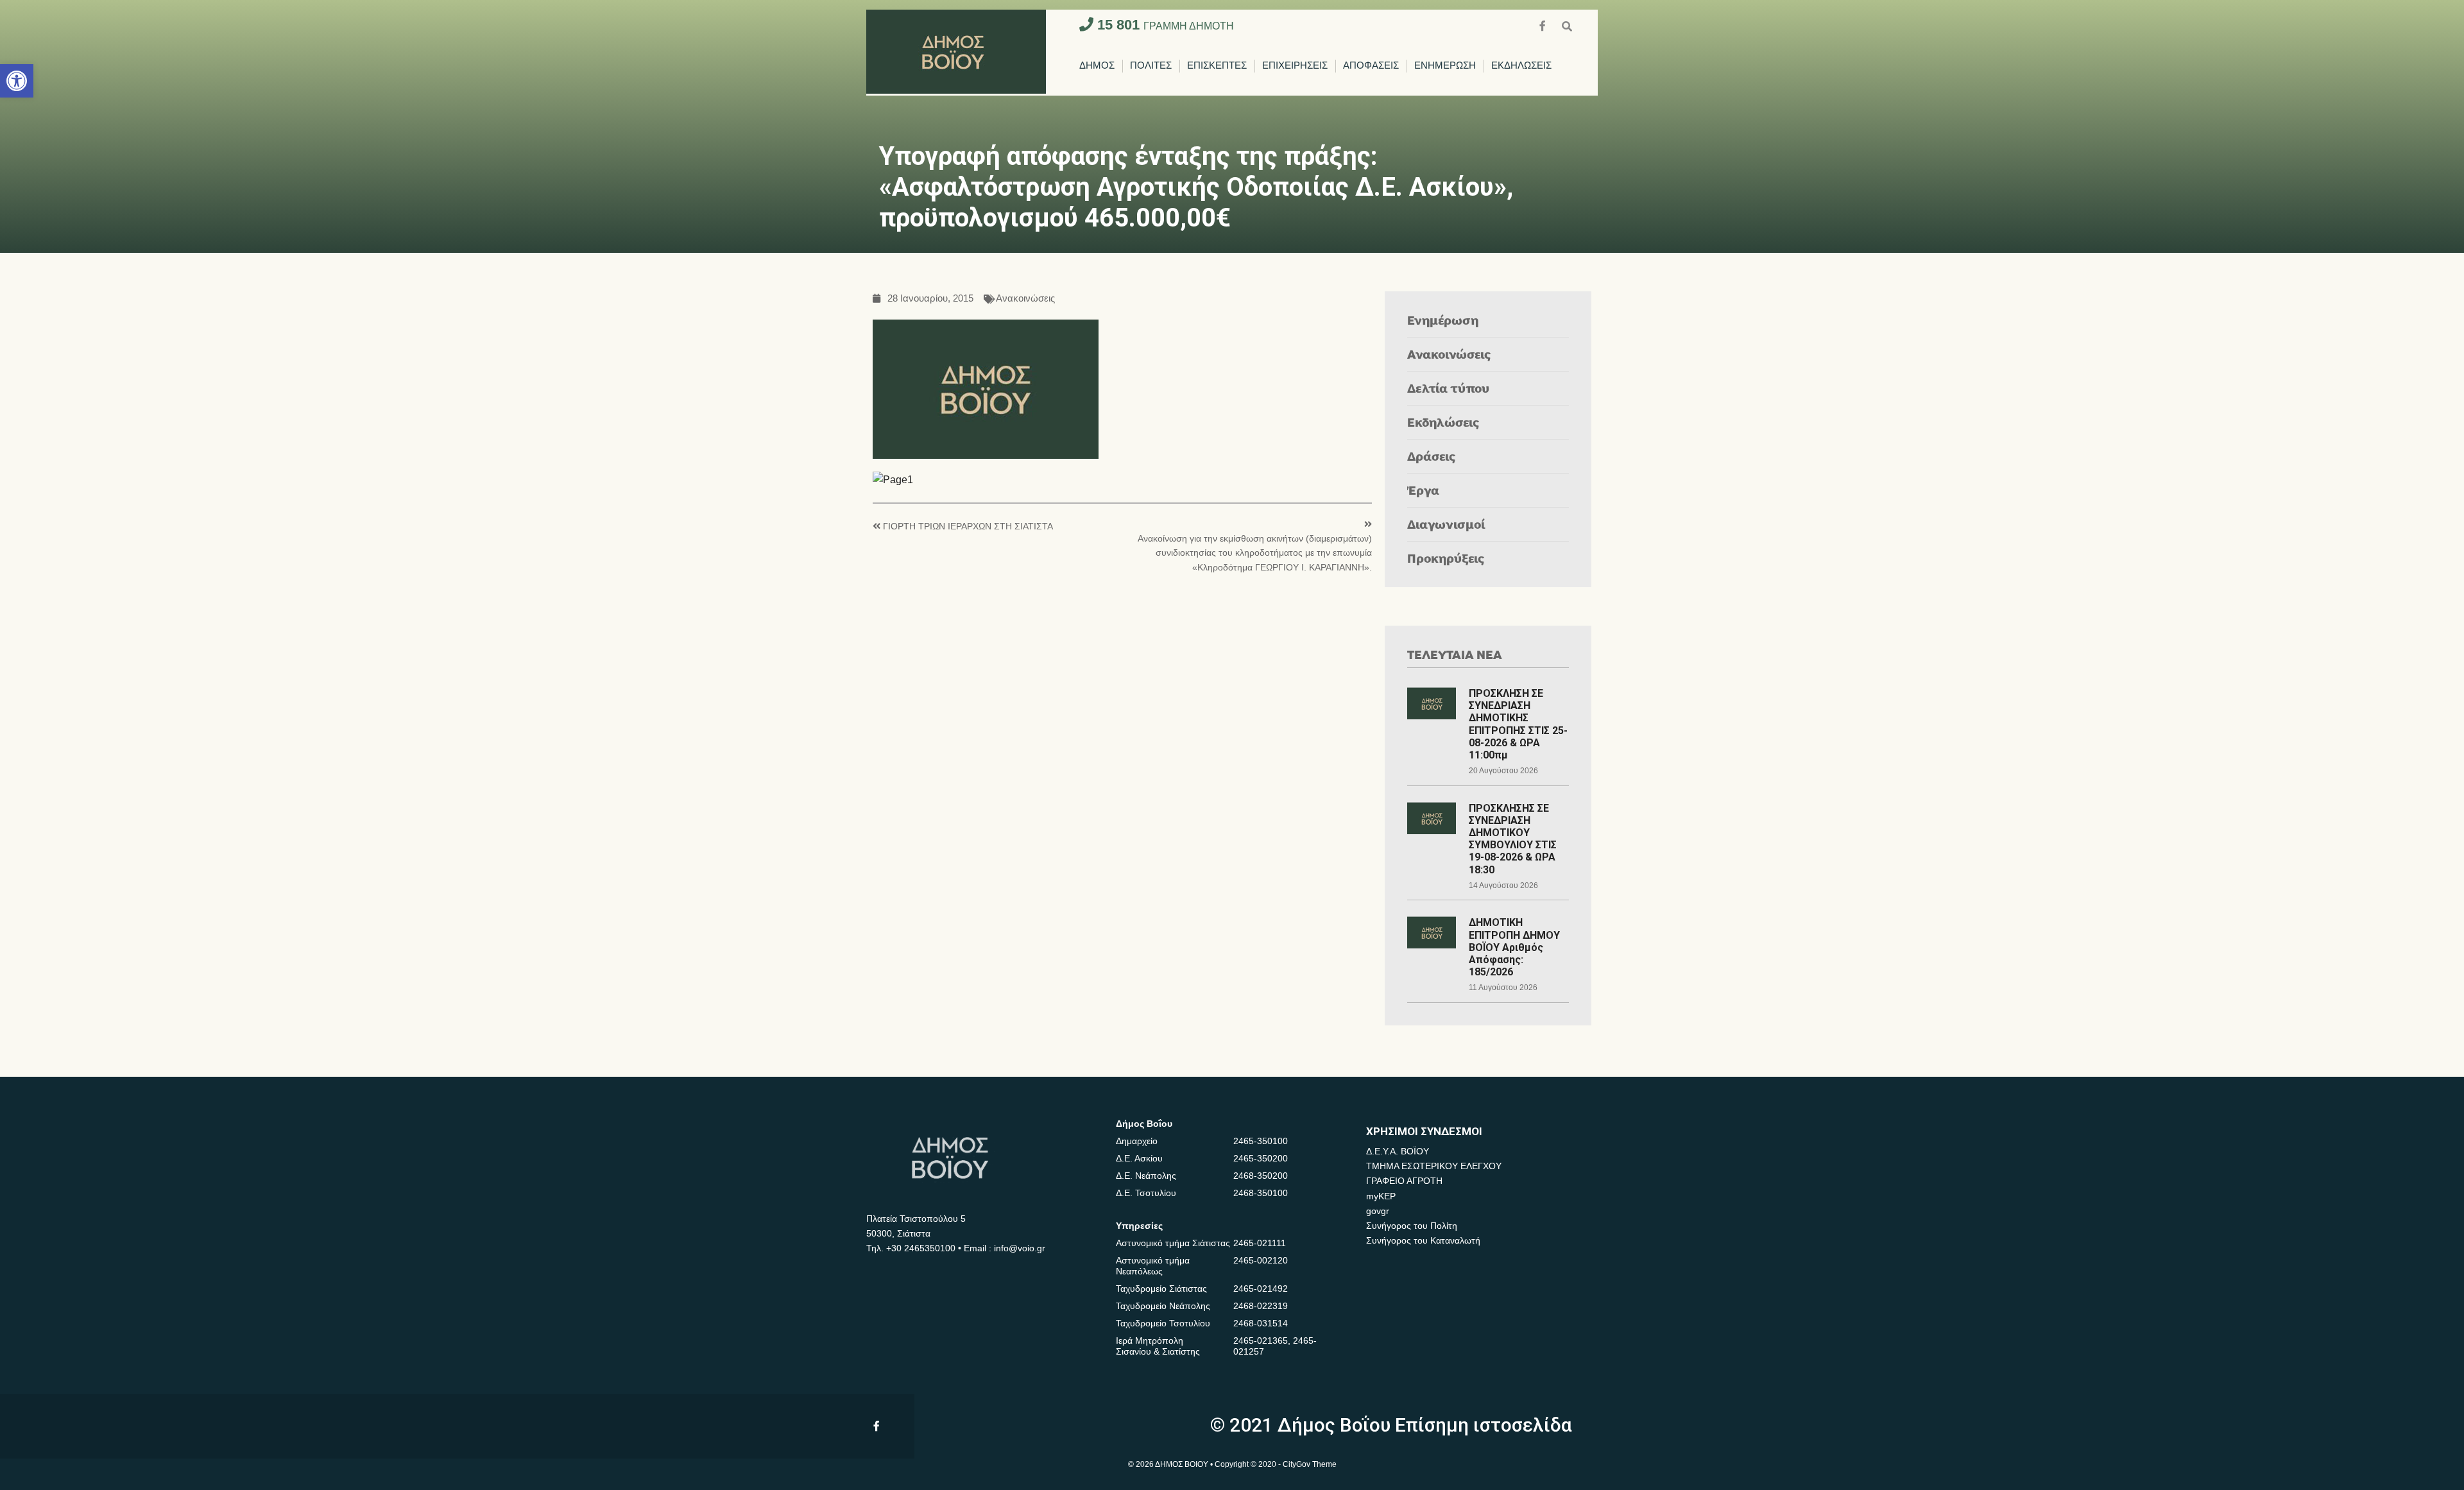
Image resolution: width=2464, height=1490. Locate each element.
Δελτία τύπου (1448, 388)
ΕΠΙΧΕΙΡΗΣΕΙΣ (1295, 66)
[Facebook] (1544, 25)
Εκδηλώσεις (1443, 422)
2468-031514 (1261, 1323)
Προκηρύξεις (1446, 558)
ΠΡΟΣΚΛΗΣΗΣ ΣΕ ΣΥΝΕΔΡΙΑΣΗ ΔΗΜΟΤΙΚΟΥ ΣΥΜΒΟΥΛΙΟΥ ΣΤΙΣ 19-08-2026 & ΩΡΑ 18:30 (1513, 839)
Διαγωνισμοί (1446, 524)
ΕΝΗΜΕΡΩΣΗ (1445, 66)
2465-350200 (1261, 1158)
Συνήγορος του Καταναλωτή (1423, 1240)
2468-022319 (1261, 1306)
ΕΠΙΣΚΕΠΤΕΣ (1217, 66)
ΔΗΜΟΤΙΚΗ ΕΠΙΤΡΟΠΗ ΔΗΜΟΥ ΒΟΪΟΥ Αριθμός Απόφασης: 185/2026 (1514, 947)
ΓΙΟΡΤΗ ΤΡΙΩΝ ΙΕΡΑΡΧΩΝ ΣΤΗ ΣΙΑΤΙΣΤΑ (968, 527)
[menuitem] (1097, 66)
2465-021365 (1261, 1340)
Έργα (1423, 490)
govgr (1378, 1211)
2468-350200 (1261, 1176)
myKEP (1381, 1196)
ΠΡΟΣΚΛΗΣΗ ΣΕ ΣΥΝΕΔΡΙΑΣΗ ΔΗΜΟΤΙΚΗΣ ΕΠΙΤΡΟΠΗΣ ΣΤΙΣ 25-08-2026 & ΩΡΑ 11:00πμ (1518, 724)
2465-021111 (1260, 1243)
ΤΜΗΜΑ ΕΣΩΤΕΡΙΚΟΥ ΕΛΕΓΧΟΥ (1434, 1166)
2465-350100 (1261, 1141)
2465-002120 (1261, 1260)
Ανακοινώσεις (1025, 299)
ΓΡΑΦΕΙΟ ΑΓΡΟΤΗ (1404, 1181)
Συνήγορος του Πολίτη (1412, 1226)
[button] (17, 81)
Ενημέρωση (1443, 320)
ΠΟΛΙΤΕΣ (1151, 66)
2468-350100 (1261, 1193)
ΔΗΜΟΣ (1097, 66)
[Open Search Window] (1567, 25)
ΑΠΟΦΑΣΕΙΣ (1371, 66)
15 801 (1164, 25)
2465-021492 (1261, 1289)
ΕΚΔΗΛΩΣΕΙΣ (1521, 66)
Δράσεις (1432, 456)
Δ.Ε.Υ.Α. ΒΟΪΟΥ (1398, 1151)
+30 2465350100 (921, 1248)
